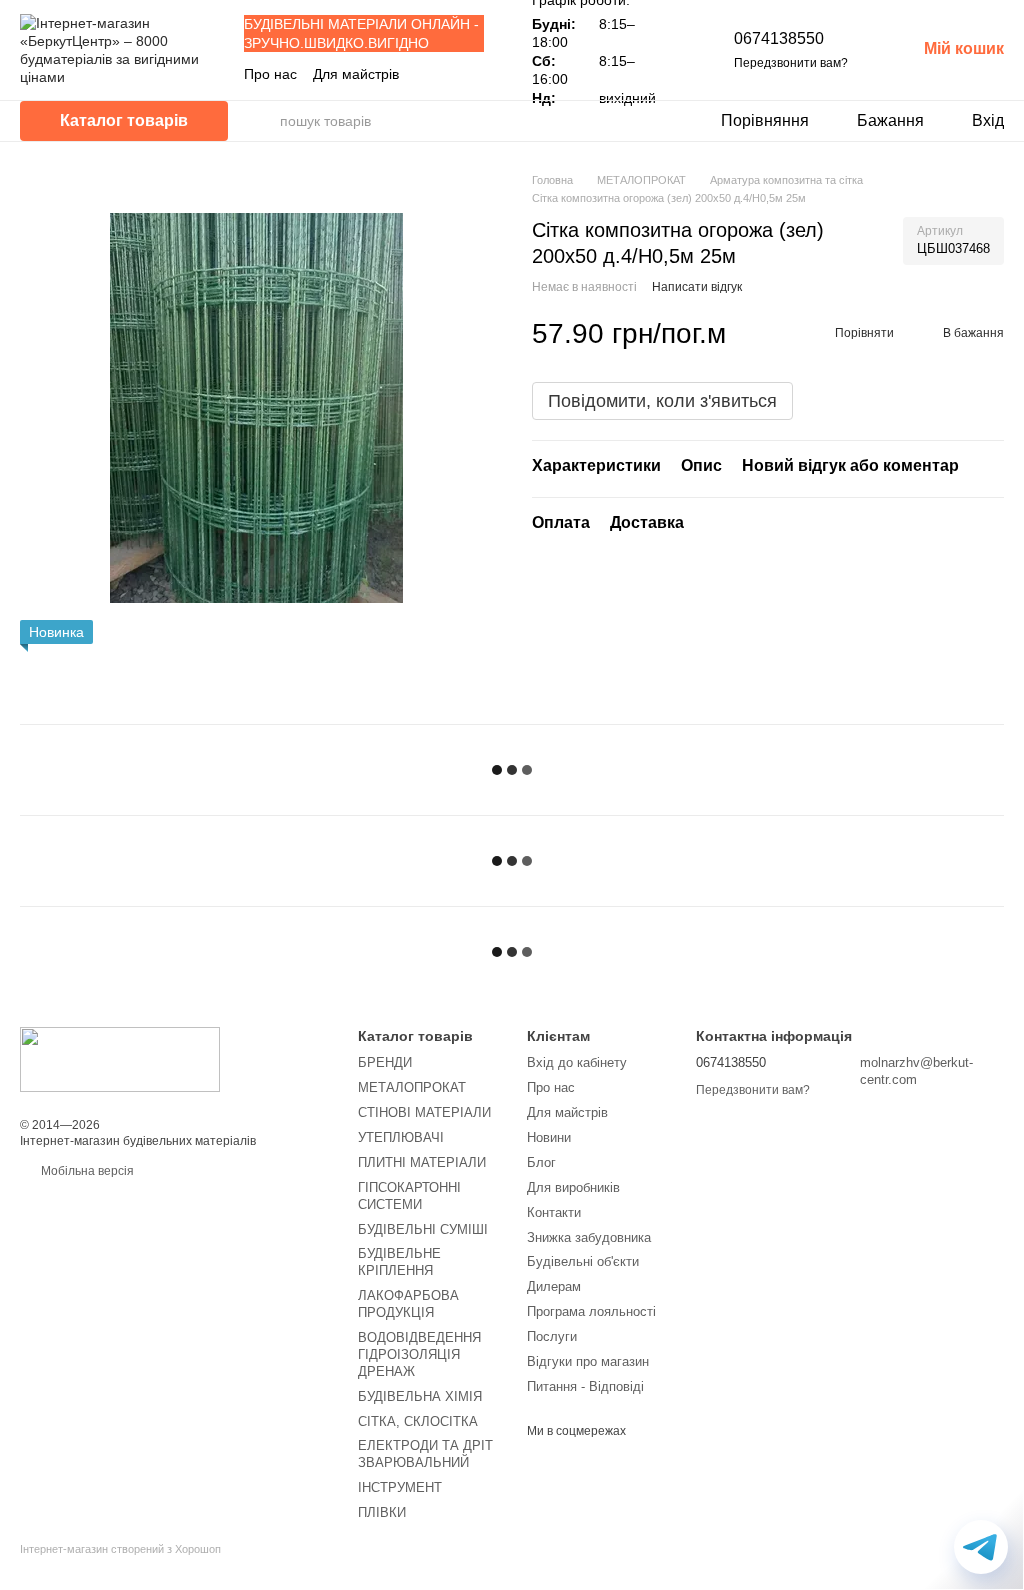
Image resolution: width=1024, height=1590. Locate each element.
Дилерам (554, 1286)
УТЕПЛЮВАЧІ (401, 1137)
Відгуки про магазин (588, 1361)
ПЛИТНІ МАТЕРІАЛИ (422, 1162)
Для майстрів (356, 74)
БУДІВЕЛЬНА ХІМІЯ (420, 1396)
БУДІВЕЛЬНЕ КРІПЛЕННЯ (399, 1262)
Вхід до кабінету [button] (577, 1062)
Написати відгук (697, 287)
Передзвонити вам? (791, 63)
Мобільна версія (86, 1171)
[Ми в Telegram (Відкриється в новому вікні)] (476, 74)
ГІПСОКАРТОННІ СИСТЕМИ (409, 1196)
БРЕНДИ (385, 1062)
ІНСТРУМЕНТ (400, 1487)
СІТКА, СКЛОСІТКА (418, 1421)
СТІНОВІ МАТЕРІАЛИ (424, 1112)
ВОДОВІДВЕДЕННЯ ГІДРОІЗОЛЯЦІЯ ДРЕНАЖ (419, 1354)
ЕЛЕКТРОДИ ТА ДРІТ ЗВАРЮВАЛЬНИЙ (425, 1454)
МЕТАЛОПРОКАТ (412, 1087)
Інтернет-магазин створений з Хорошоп (120, 1549)
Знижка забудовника (589, 1237)
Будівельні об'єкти (583, 1261)
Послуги (552, 1336)
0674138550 (779, 38)
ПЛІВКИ (382, 1512)
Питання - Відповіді (585, 1386)
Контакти (554, 1212)
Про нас (270, 74)
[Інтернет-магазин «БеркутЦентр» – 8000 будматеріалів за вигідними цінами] (120, 1059)
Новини (549, 1137)
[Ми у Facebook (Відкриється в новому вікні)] (428, 74)
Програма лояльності (591, 1311)
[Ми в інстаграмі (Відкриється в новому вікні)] (452, 74)
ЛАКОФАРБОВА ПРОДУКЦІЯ (408, 1304)
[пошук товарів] (264, 121)
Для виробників (573, 1187)
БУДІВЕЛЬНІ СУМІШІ (423, 1229)
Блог (541, 1162)
